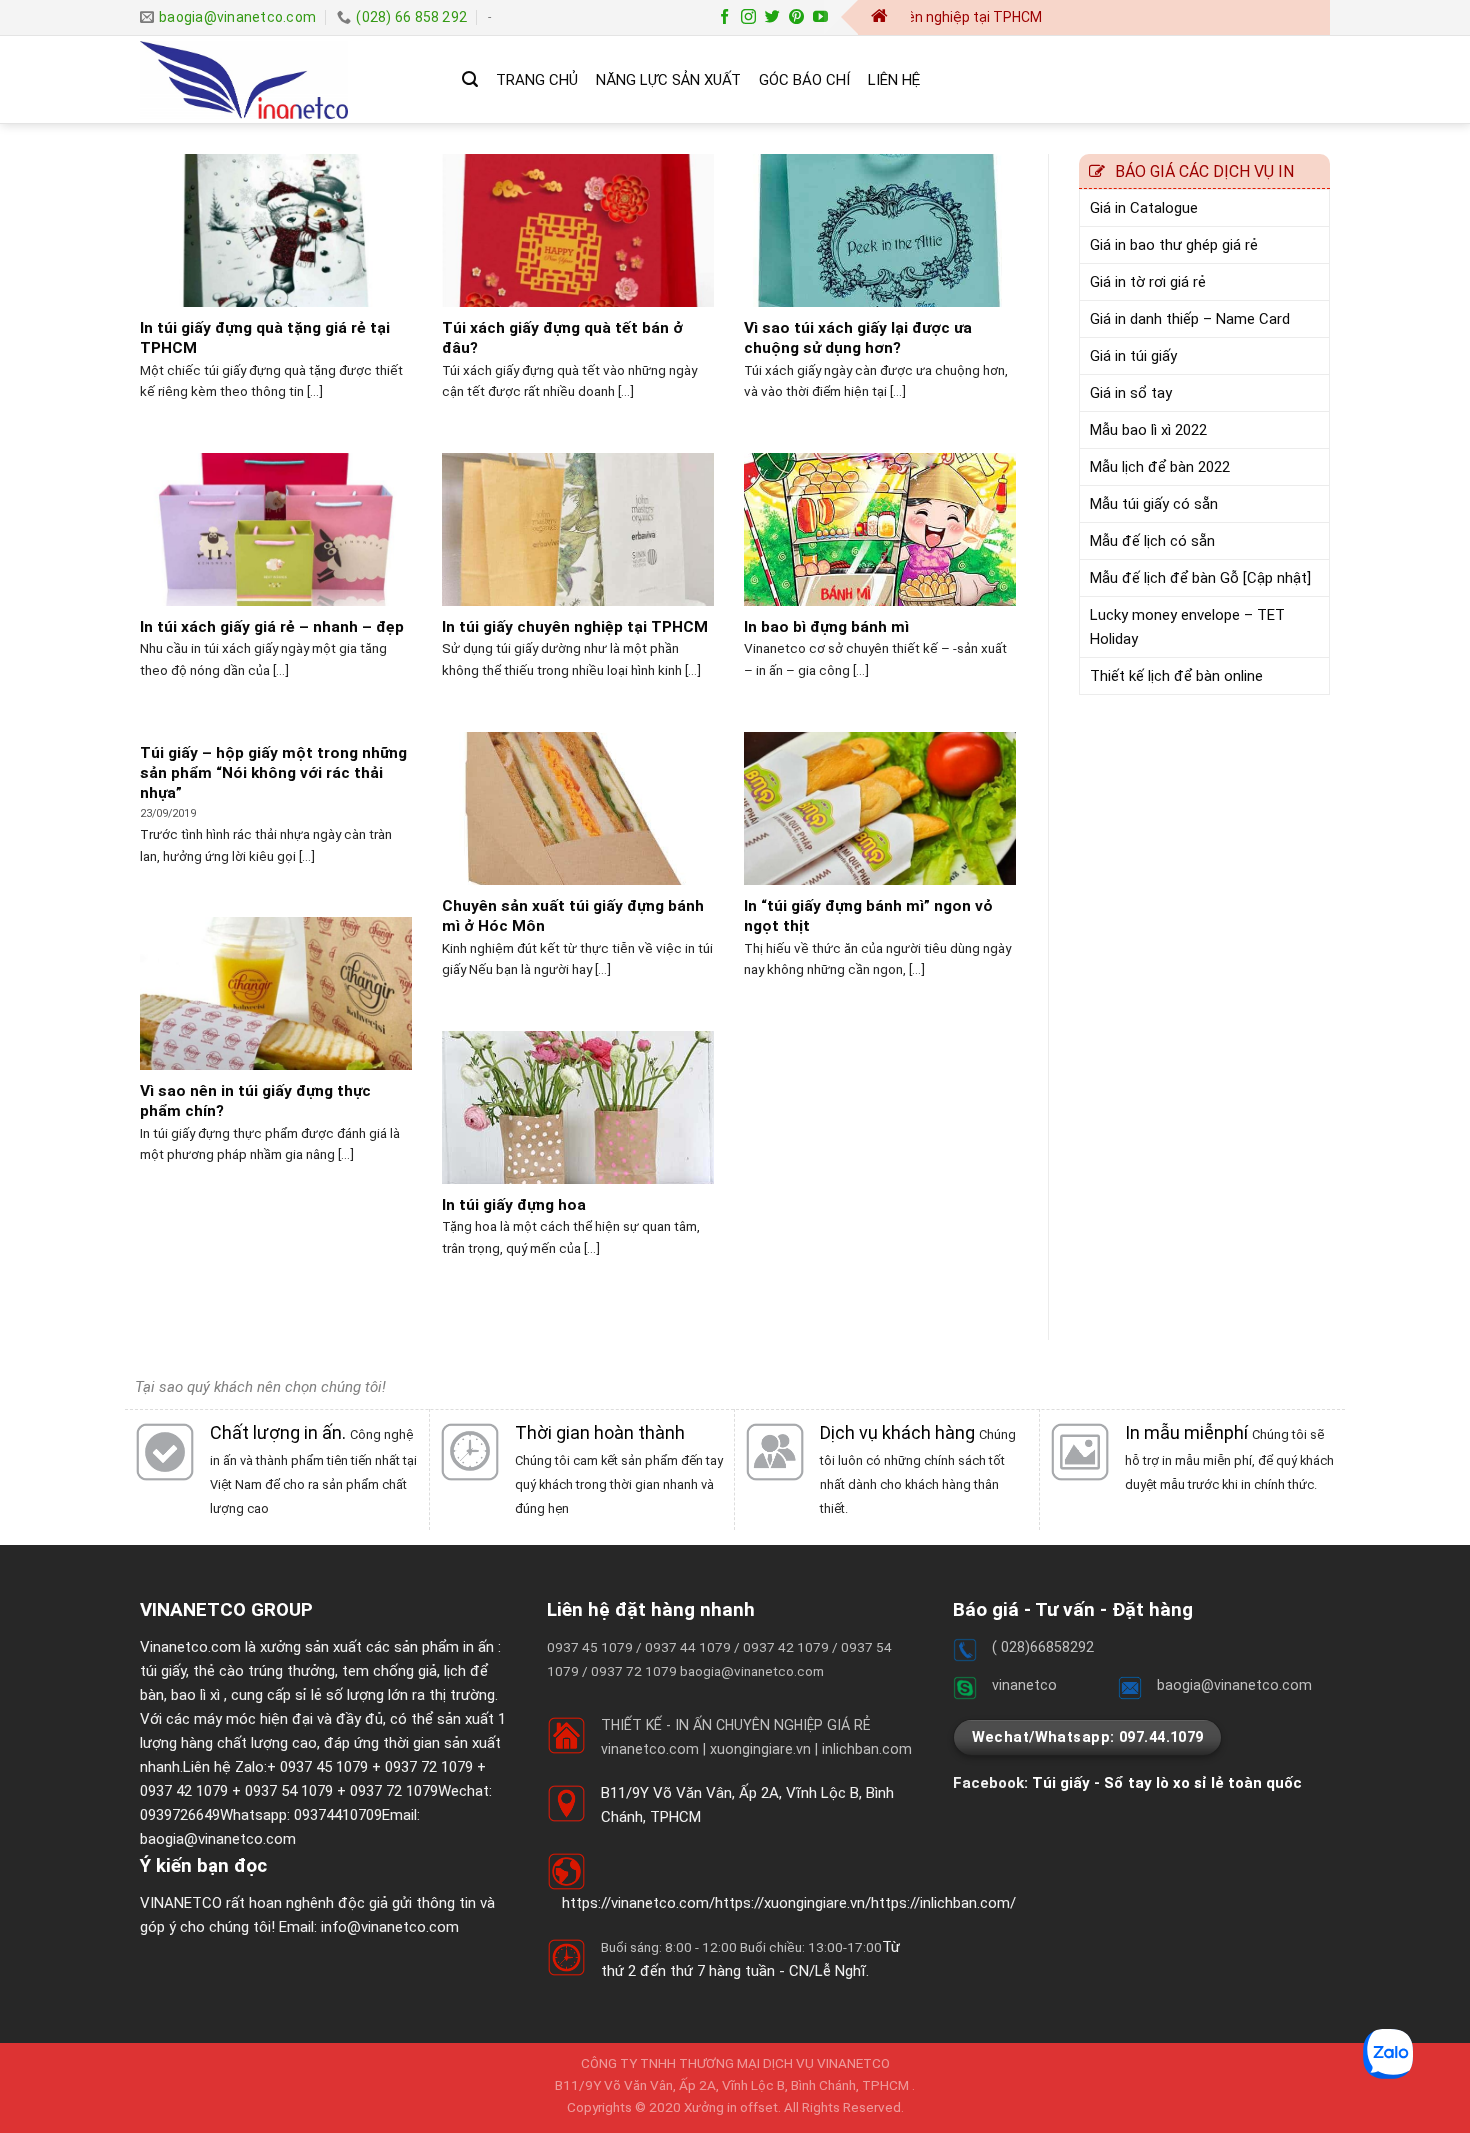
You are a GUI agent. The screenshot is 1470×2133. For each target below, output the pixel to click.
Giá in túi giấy (1133, 356)
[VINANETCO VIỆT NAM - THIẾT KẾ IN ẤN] (286, 80)
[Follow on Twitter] (772, 17)
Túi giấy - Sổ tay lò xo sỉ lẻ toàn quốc (1167, 1783)
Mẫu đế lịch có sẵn (1152, 541)
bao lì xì (195, 1695)
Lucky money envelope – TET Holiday (1187, 627)
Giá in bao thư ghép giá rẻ (1174, 245)
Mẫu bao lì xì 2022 (1148, 430)
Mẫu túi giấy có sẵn (1154, 504)
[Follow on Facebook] (724, 17)
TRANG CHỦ (537, 80)
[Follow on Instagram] (748, 17)
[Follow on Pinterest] (796, 17)
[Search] (470, 79)
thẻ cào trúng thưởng (264, 1671)
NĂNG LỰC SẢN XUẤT (668, 80)
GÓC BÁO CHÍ (804, 80)
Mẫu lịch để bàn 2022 (1160, 467)
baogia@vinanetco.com (218, 1839)
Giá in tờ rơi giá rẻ (1148, 282)
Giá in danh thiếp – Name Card (1190, 319)
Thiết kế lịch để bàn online (1176, 676)
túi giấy (163, 1671)
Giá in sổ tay (1131, 393)
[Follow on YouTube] (820, 17)
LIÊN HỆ (894, 80)
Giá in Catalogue (1144, 208)
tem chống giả (389, 1671)
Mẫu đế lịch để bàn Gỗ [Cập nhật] (1200, 578)
